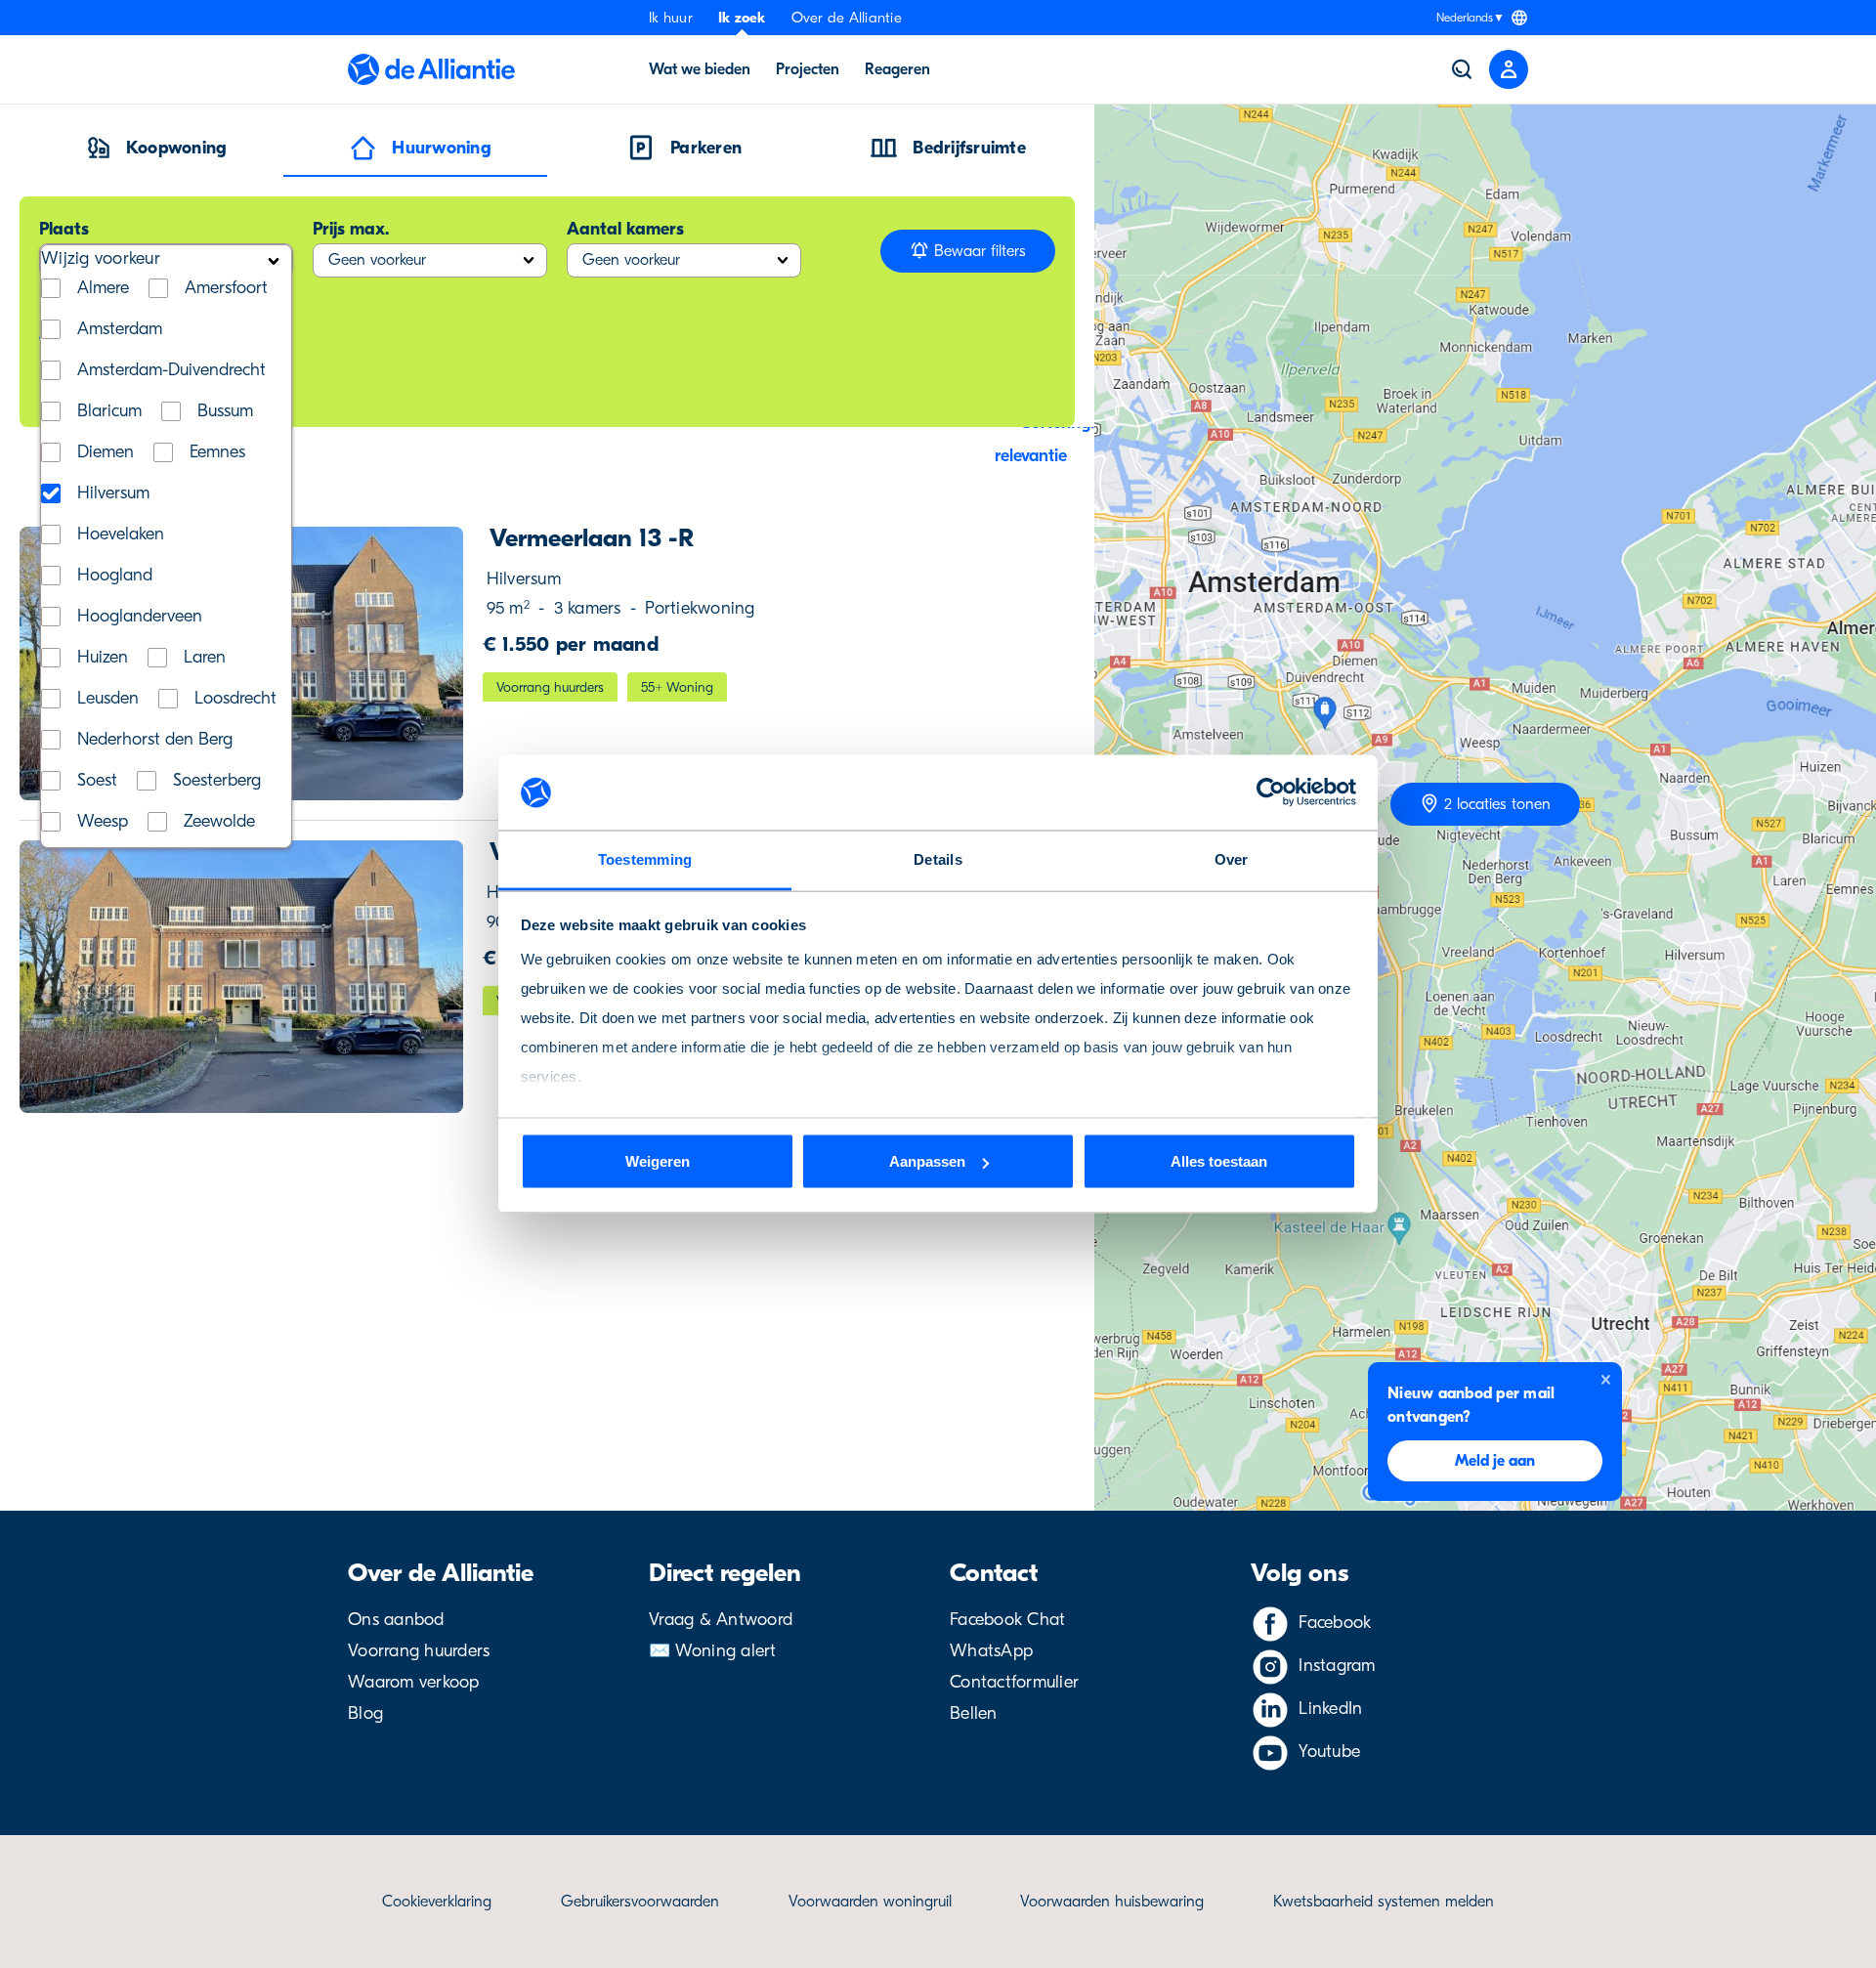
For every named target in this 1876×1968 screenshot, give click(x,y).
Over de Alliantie (847, 18)
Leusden (108, 699)
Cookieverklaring (437, 1902)
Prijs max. (351, 229)
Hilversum (113, 493)
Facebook (1335, 1623)
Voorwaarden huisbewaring (1112, 1902)
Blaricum (109, 411)
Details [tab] (938, 858)
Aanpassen (927, 1161)
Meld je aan (1495, 1461)
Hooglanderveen (140, 617)
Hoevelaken (121, 535)
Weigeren (658, 1161)
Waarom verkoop (414, 1682)
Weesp (103, 822)
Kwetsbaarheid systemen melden (1384, 1902)
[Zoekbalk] (1462, 69)
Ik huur (671, 18)
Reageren (897, 69)
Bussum (225, 411)
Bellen (974, 1713)
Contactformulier (1014, 1682)
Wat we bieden (700, 69)
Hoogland (115, 576)
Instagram (1337, 1666)
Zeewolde (219, 822)
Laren (205, 658)
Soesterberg (217, 781)
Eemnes (217, 452)
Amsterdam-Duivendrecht (171, 370)
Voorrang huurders (419, 1651)
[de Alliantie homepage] (431, 69)
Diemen (106, 452)
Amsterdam (120, 329)
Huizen (103, 658)
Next (429, 663)
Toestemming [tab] (645, 858)
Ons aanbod (396, 1620)
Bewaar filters (978, 251)
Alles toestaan (1219, 1161)
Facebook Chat (1007, 1620)
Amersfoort (226, 288)
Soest (97, 781)
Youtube (1329, 1752)
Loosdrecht (235, 699)
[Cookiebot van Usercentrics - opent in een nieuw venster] (1271, 792)
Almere (103, 288)
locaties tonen (1497, 804)
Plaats (64, 229)
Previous (54, 977)
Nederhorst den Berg (155, 740)
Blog (365, 1713)
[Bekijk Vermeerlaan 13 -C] (241, 977)
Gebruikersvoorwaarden (640, 1902)
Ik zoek (742, 18)
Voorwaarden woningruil (870, 1902)
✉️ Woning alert (713, 1651)
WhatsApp (991, 1651)
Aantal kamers (625, 229)
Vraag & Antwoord (721, 1620)
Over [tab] (1232, 858)
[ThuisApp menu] (1509, 69)
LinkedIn (1330, 1709)
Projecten (808, 69)
